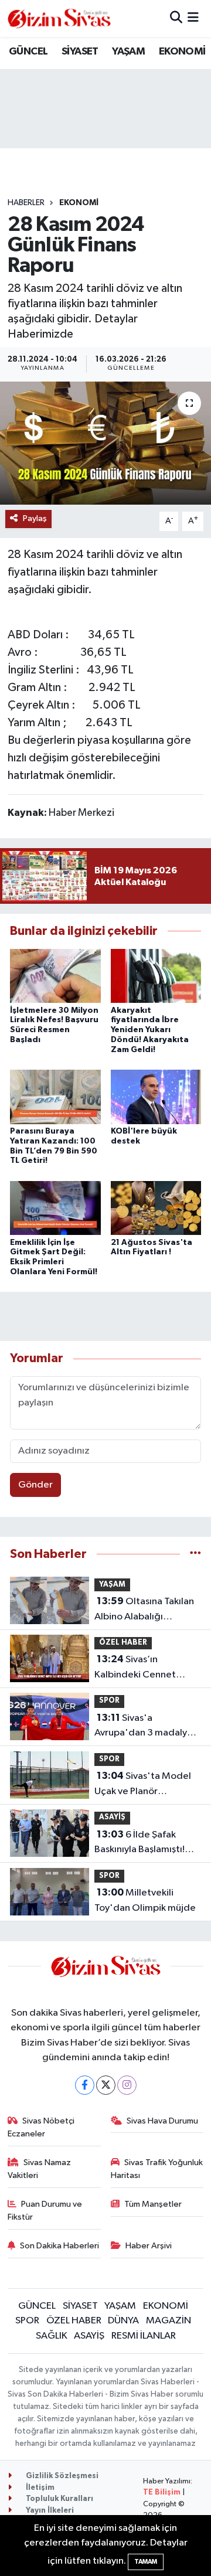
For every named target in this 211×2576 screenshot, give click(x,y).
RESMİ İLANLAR (144, 2336)
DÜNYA (123, 2321)
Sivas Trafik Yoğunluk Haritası (157, 2169)
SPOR (109, 1701)
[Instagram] (127, 2085)
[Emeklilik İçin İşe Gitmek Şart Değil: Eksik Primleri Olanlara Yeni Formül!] (55, 1208)
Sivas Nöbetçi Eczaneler (41, 2127)
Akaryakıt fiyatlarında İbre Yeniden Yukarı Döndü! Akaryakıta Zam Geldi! (150, 1030)
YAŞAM (128, 52)
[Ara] (176, 18)
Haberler (26, 203)
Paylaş (35, 518)
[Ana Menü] (193, 18)
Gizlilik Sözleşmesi (61, 2476)
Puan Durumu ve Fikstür (45, 2211)
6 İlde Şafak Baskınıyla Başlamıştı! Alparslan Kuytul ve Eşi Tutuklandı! (142, 1843)
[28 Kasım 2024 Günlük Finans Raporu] (105, 443)
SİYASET (80, 52)
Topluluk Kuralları (59, 2499)
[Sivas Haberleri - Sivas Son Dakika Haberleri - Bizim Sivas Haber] (59, 18)
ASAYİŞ (112, 1817)
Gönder (35, 1485)
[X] (106, 2085)
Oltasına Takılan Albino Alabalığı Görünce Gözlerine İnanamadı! (144, 1610)
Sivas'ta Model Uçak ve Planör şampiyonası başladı (143, 1785)
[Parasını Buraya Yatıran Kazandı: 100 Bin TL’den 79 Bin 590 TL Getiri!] (55, 1096)
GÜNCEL (28, 52)
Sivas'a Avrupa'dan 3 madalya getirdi (143, 1727)
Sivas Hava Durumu (162, 2121)
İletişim (39, 2488)
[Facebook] (85, 2085)
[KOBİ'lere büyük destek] (156, 1096)
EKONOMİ (182, 52)
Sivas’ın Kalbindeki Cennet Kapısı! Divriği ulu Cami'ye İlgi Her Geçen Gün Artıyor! (145, 1668)
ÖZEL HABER (123, 1643)
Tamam (146, 2562)
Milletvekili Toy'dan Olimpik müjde (145, 1900)
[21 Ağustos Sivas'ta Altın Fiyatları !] (156, 1208)
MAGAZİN (169, 2321)
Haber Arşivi (149, 2246)
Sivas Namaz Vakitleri (40, 2169)
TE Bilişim (162, 2492)
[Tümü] (195, 1554)
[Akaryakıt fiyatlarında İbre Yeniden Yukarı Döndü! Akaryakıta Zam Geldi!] (156, 976)
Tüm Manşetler (153, 2204)
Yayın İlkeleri (49, 2511)
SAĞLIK (52, 2336)
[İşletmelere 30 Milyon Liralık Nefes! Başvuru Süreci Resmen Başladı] (55, 976)
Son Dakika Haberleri (59, 2246)
